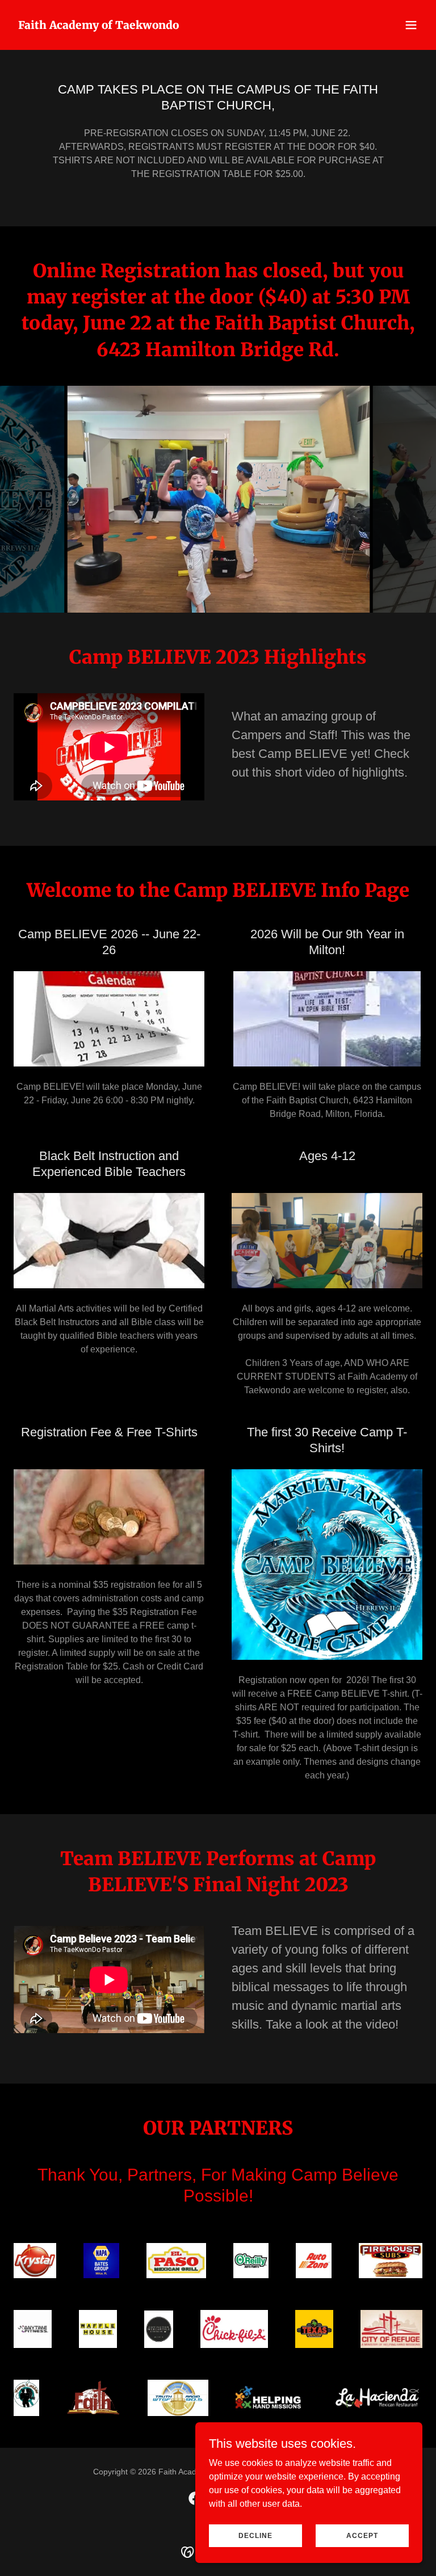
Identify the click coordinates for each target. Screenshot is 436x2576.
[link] (98, 26)
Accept (362, 2535)
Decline (255, 2535)
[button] (411, 25)
